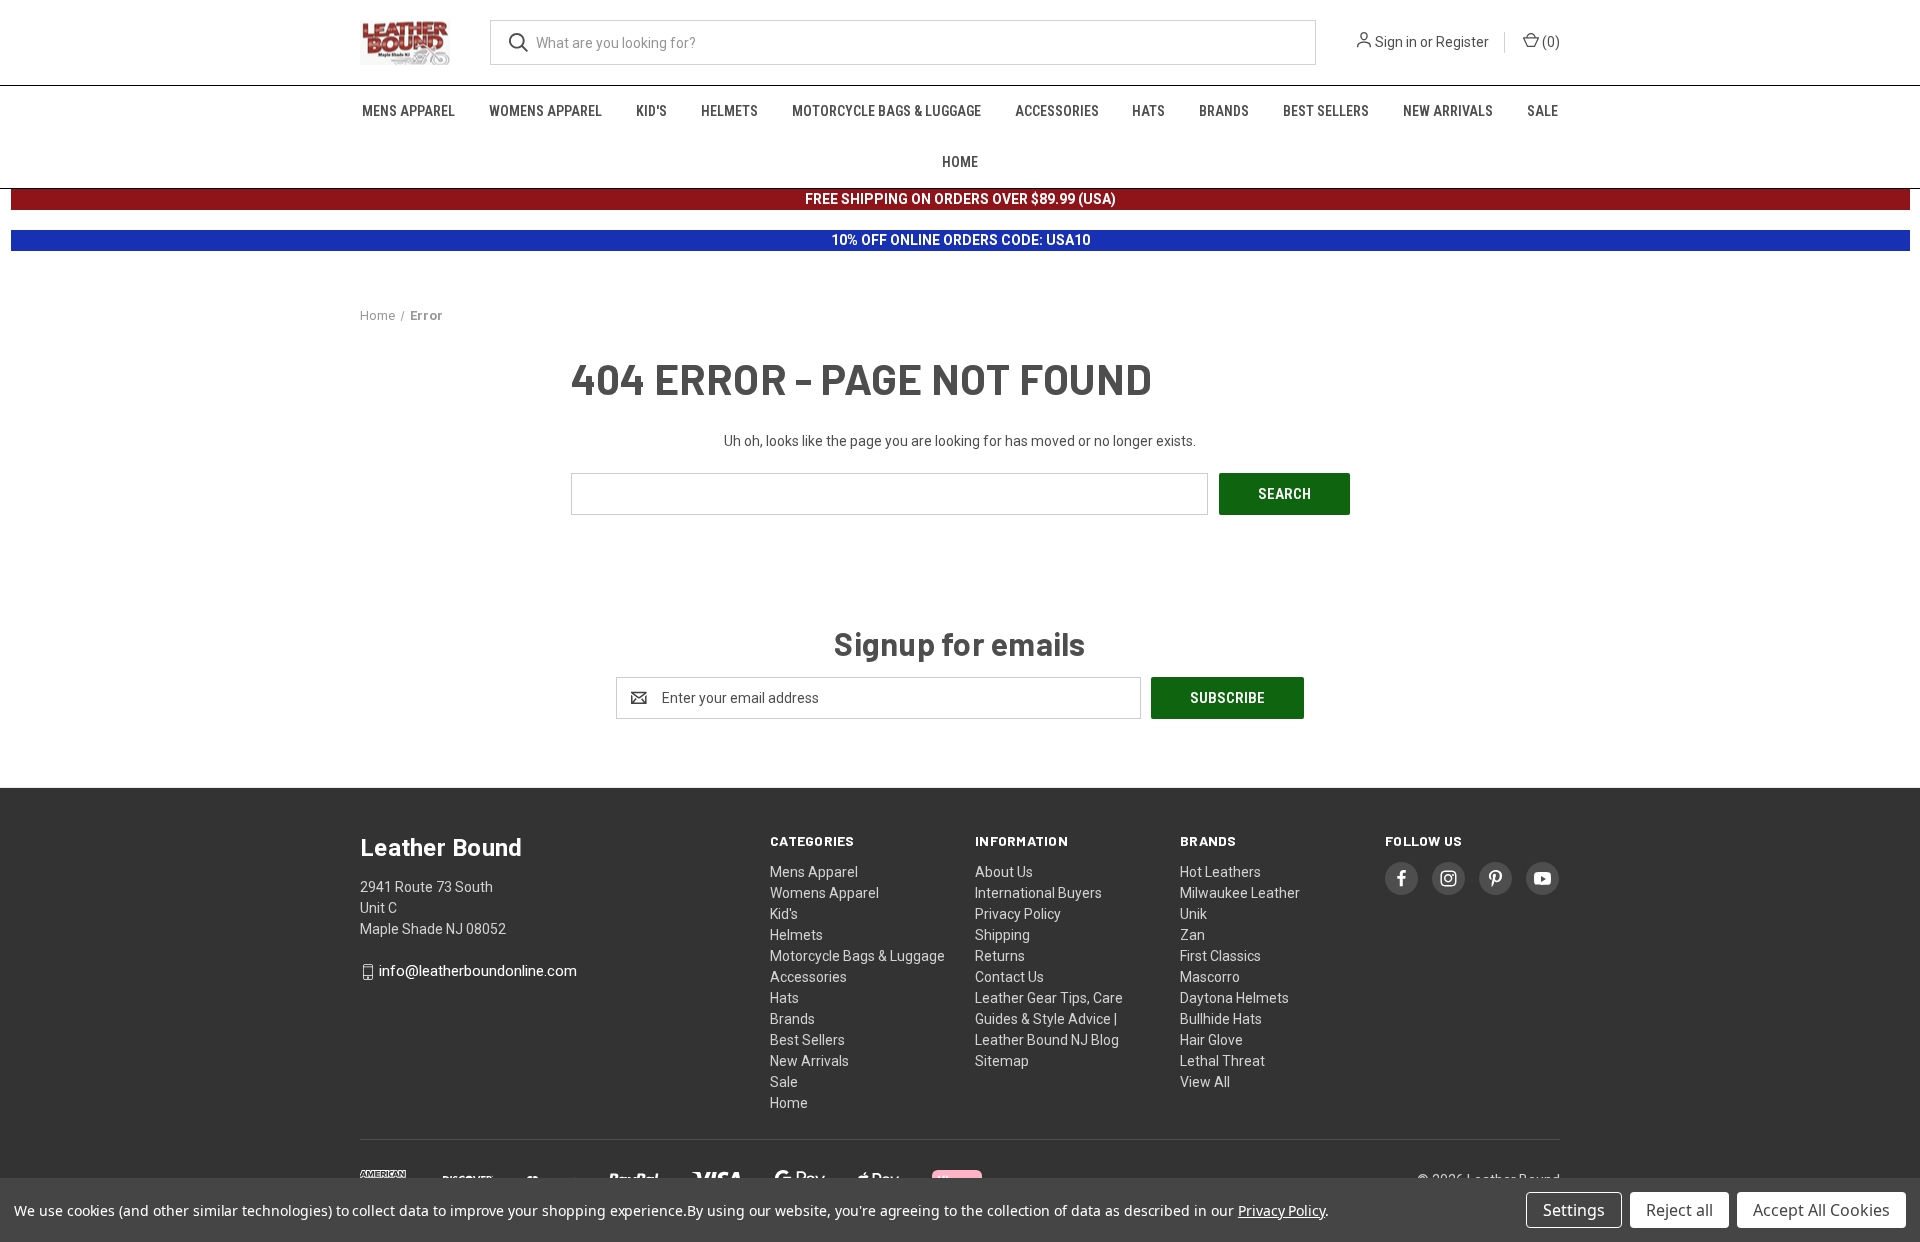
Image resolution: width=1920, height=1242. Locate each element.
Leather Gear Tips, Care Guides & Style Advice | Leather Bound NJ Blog (1049, 1019)
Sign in (1396, 42)
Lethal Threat (1222, 1061)
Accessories (1057, 111)
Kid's (651, 111)
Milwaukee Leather (1240, 893)
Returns (1000, 956)
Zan (1192, 935)
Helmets (729, 111)
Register (1462, 42)
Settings (1574, 1210)
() (1549, 42)
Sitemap (1002, 1061)
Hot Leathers (1220, 872)
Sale (1542, 111)
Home (960, 162)
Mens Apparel (408, 111)
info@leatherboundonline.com (478, 972)
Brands (1224, 111)
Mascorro (1210, 977)
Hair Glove (1211, 1040)
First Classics (1220, 956)
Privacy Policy (1018, 914)
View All (1205, 1082)
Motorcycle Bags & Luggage (886, 111)
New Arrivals (1448, 111)
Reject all (1679, 1210)
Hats (1148, 111)
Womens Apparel (545, 111)
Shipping (1002, 935)
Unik (1193, 914)
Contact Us (1009, 977)
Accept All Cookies (1821, 1210)
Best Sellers (1326, 111)
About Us (1004, 872)
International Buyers (1038, 893)
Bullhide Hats (1221, 1019)
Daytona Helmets (1234, 998)
